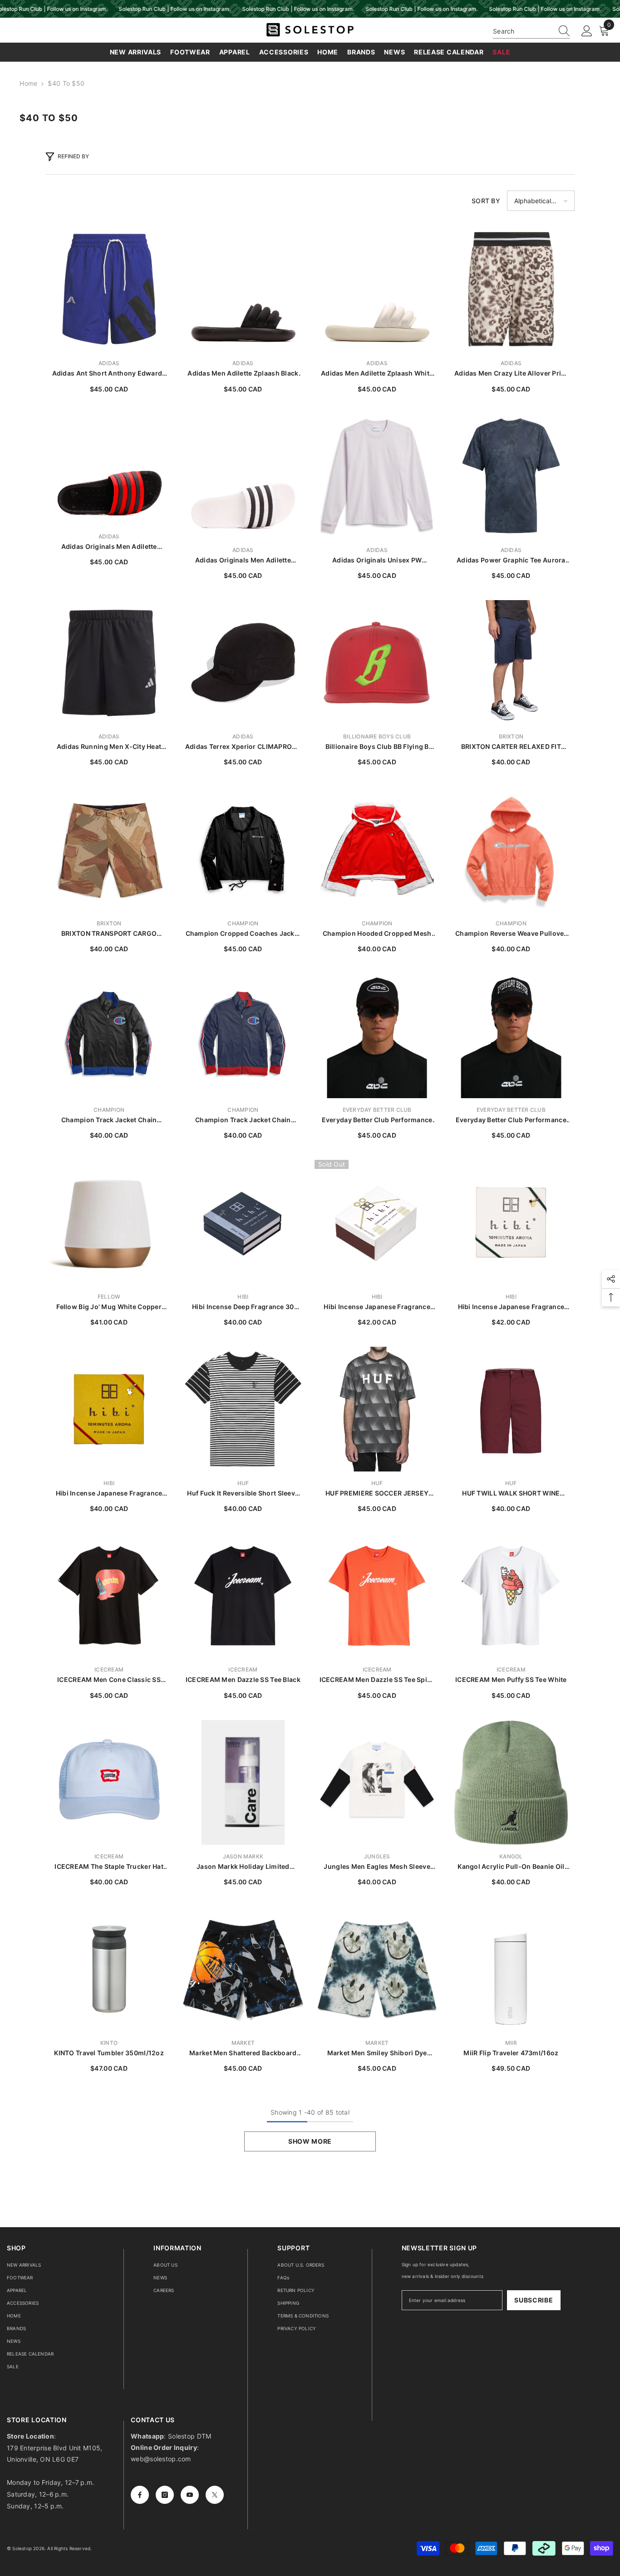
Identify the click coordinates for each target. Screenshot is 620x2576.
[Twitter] (215, 2495)
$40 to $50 (66, 83)
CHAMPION (243, 923)
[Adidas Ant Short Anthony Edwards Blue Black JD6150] (109, 289)
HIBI (243, 1297)
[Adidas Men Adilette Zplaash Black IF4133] (243, 289)
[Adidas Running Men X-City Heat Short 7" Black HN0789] (109, 662)
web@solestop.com (161, 2459)
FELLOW (109, 1297)
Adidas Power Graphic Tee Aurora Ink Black (511, 560)
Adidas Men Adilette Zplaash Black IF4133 (243, 374)
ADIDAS (109, 363)
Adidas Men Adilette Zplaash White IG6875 (377, 374)
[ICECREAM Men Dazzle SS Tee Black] (243, 1596)
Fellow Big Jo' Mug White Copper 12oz (109, 1307)
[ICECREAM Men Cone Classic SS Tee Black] (109, 1596)
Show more (310, 2141)
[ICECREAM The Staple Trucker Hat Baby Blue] (109, 1782)
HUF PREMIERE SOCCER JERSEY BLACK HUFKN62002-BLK (377, 1493)
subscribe (534, 2300)
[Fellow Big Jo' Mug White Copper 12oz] (109, 1222)
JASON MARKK (243, 1856)
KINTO (109, 2043)
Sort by (486, 201)
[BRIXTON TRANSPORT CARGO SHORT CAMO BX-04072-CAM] (109, 849)
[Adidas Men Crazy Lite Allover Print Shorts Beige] (511, 289)
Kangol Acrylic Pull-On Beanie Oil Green (511, 1867)
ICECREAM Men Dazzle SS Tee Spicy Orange (377, 1680)
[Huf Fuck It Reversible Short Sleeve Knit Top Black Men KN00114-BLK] (243, 1409)
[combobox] (523, 31)
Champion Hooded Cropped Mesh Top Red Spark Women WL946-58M (377, 934)
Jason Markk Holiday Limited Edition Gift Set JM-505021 (243, 1867)
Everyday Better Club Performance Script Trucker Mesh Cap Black (511, 1120)
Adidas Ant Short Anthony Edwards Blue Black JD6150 (109, 374)
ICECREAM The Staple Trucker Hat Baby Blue (109, 1867)
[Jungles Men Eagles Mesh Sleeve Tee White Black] (377, 1782)
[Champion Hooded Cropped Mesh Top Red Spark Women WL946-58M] (377, 849)
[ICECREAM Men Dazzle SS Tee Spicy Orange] (377, 1596)
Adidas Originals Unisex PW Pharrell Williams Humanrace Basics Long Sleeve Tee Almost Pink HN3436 (377, 560)
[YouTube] (190, 2495)
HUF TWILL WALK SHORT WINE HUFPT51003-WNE (511, 1493)
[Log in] (587, 31)
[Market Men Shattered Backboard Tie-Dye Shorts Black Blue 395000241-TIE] (243, 1969)
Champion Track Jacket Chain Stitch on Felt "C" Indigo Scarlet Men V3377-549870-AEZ (243, 1120)
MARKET (243, 2043)
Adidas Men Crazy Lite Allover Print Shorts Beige (511, 374)
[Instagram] (165, 2495)
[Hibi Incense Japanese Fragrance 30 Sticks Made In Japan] (377, 1222)
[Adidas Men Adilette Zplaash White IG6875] (377, 289)
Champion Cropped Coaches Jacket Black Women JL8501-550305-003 (243, 934)
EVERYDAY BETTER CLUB (377, 1110)
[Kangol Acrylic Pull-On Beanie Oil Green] (511, 1782)
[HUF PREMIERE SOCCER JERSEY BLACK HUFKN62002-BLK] (377, 1409)
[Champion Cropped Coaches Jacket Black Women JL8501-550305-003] (243, 849)
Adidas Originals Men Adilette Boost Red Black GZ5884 (109, 547)
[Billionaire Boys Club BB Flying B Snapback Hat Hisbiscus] (377, 662)
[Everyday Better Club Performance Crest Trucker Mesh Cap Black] (377, 1036)
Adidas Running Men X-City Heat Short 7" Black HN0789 (109, 747)
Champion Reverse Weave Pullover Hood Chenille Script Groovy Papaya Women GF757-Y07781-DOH (511, 934)
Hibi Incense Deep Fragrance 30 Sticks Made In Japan (243, 1307)
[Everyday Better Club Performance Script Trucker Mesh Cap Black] (511, 1036)
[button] (541, 201)
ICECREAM (109, 1669)
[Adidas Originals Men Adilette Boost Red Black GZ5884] (109, 462)
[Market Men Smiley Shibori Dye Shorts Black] (377, 1969)
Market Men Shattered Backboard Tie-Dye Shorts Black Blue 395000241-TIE (243, 2053)
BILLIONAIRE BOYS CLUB (377, 736)
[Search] (531, 31)
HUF (243, 1483)
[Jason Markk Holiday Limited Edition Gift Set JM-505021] (243, 1782)
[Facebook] (140, 2495)
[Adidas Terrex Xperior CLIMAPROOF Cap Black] (243, 662)
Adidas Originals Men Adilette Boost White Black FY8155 (243, 560)
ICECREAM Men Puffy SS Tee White (511, 1679)
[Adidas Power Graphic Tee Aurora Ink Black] (511, 476)
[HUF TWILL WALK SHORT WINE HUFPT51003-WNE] (511, 1409)
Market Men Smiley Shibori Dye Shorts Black (377, 2053)
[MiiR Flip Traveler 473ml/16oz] (511, 1969)
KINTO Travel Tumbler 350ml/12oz (109, 2053)
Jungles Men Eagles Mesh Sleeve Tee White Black (377, 1867)
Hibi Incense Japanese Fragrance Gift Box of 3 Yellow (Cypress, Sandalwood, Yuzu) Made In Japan (109, 1493)
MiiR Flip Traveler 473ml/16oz (511, 2053)
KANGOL (511, 1856)
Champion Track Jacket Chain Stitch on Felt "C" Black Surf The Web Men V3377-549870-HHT (109, 1120)
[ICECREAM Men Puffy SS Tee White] (511, 1596)
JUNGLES (377, 1856)
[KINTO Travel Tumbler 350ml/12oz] (109, 1969)
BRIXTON (511, 736)
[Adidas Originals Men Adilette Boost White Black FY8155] (243, 476)
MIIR (511, 2043)
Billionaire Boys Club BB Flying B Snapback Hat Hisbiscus (377, 747)
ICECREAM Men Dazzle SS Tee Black (243, 1679)
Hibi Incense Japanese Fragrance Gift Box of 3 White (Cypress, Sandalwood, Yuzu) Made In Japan (511, 1307)
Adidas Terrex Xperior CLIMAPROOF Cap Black (243, 747)
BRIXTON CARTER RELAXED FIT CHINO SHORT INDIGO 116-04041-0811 (511, 747)
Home (28, 83)
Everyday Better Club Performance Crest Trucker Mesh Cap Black (377, 1120)
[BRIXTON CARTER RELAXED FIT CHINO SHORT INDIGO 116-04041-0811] (511, 662)
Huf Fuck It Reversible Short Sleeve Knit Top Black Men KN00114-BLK (243, 1493)
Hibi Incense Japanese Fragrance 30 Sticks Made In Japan (377, 1307)
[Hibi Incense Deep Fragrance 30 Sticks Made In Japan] (243, 1222)
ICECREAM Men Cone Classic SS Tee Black (109, 1680)
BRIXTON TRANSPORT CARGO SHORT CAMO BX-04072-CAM (109, 934)
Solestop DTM (189, 2436)
